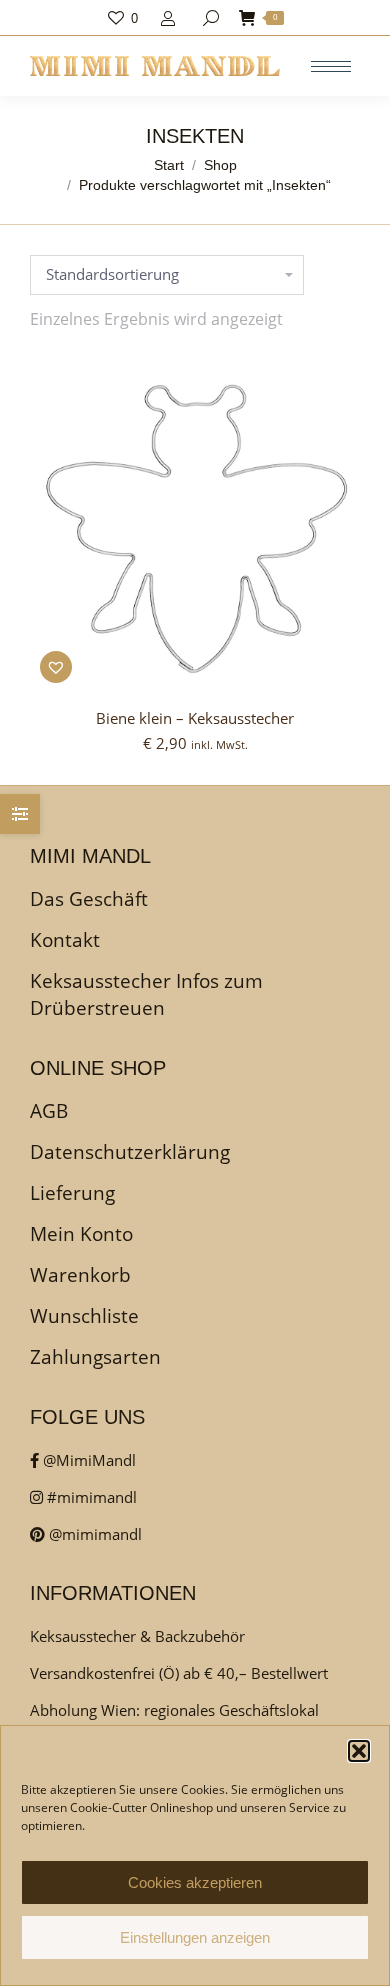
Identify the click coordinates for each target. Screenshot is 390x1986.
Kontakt (65, 940)
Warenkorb (80, 1275)
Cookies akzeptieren (195, 1882)
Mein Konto (81, 1234)
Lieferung (72, 1193)
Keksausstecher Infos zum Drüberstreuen (146, 994)
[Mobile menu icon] (331, 66)
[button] (359, 1751)
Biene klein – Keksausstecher (195, 718)
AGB (49, 1111)
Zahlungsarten (95, 1357)
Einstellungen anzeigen (195, 1937)
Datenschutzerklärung (130, 1152)
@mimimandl (93, 1534)
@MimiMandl (87, 1460)
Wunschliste (84, 1316)
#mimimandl (90, 1497)
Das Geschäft (89, 899)
